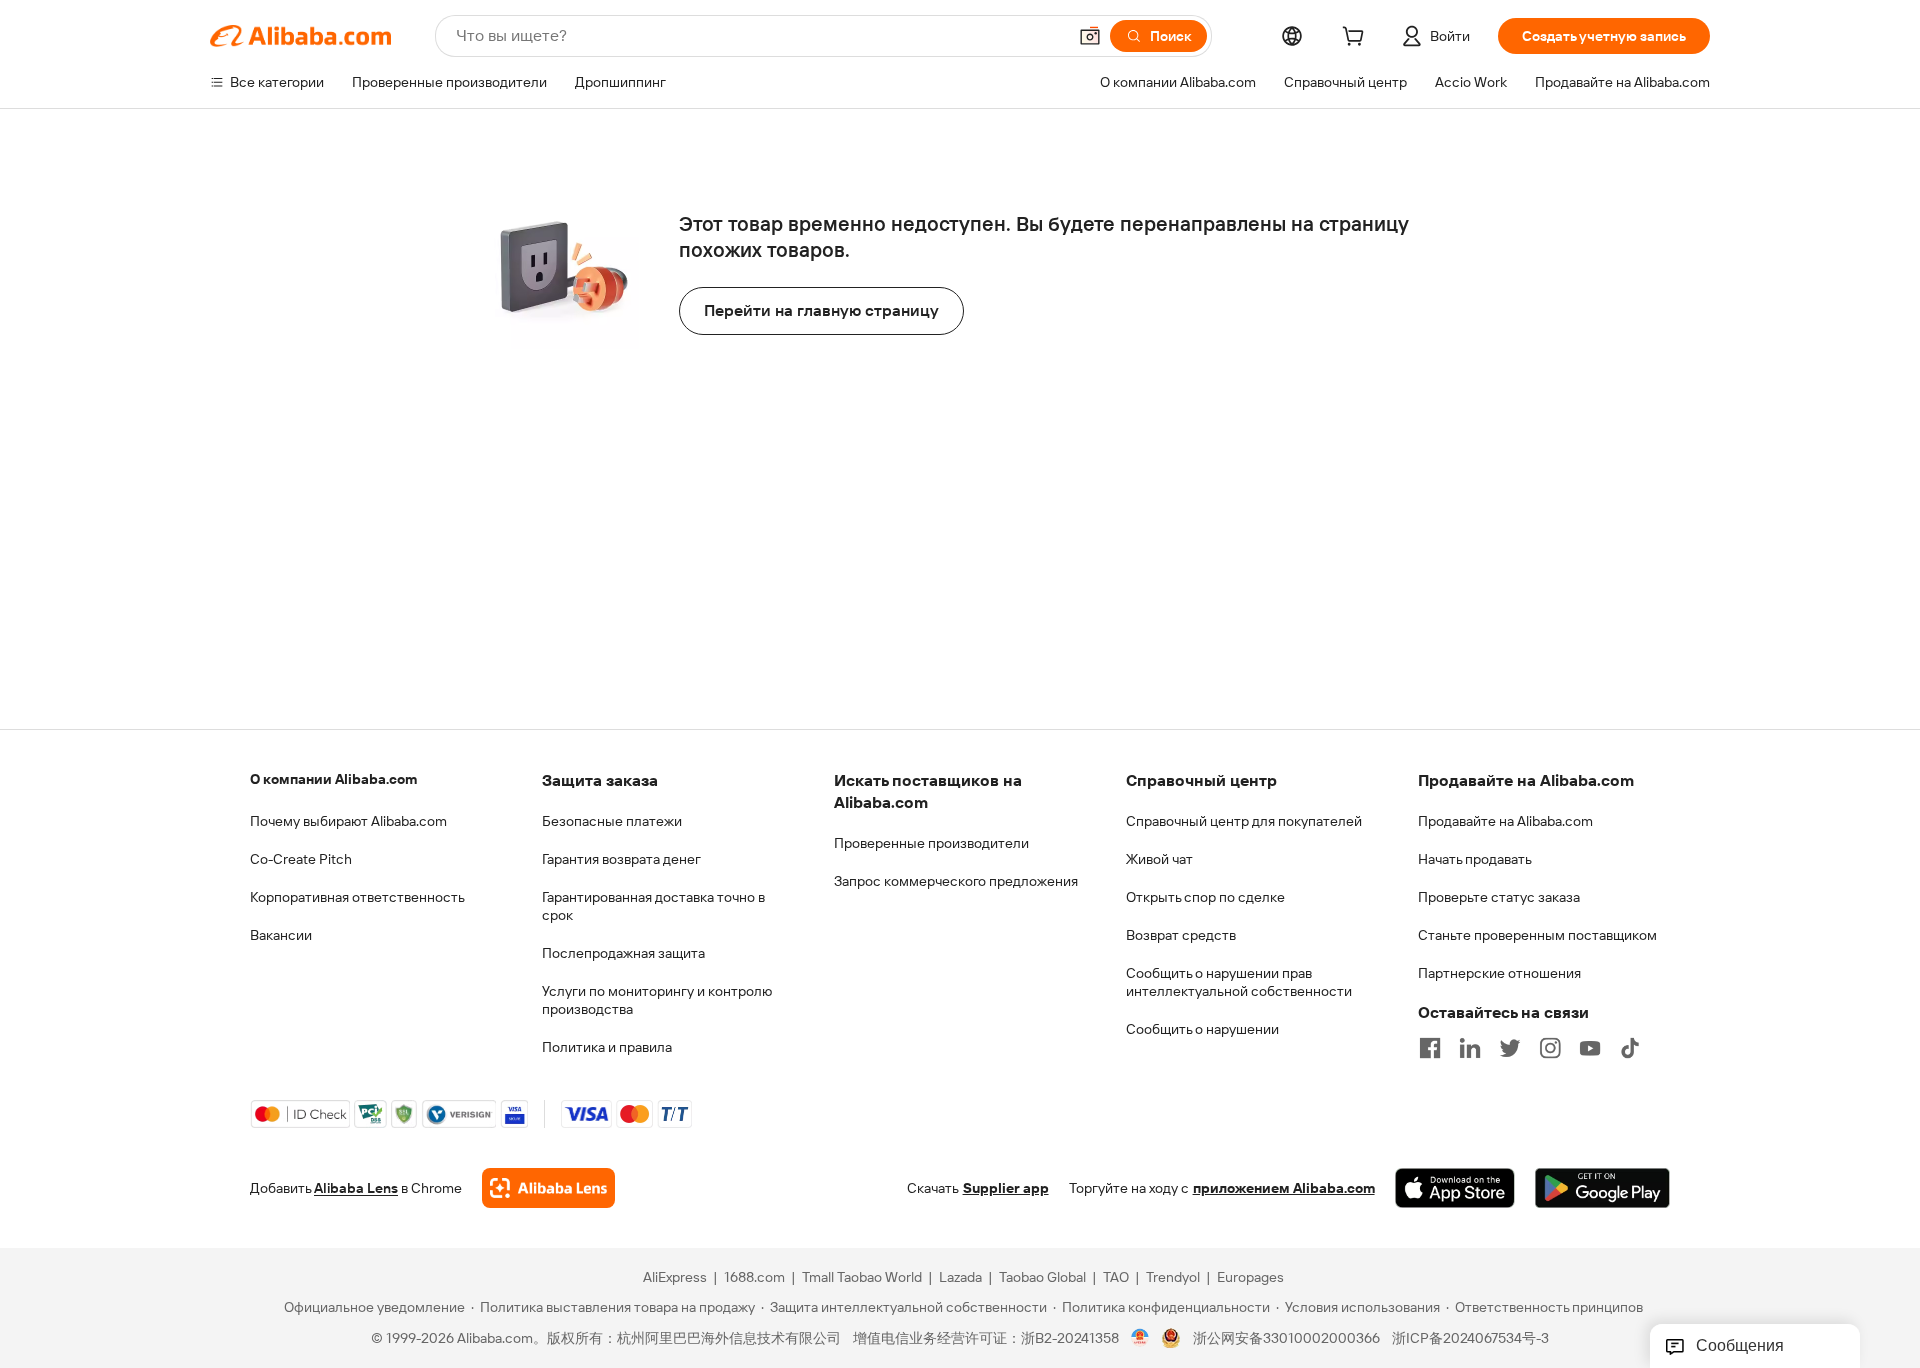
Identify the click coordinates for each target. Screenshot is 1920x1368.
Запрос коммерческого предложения (956, 881)
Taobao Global (1042, 1277)
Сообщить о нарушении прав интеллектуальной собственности (1239, 982)
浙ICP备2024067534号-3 (1470, 1338)
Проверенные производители (931, 843)
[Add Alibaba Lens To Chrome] (548, 1188)
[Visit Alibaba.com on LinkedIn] (1470, 1048)
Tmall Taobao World (862, 1277)
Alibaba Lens (356, 1188)
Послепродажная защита (623, 953)
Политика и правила (607, 1047)
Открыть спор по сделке (1205, 897)
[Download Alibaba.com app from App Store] (1455, 1188)
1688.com (754, 1277)
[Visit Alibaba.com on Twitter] (1510, 1048)
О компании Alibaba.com (333, 779)
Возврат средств (1181, 935)
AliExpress (675, 1277)
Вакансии (281, 935)
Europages (1250, 1277)
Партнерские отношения (1499, 973)
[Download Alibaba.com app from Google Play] (1602, 1188)
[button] (1090, 36)
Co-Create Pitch (301, 859)
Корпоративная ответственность (357, 897)
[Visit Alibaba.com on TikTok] (1630, 1048)
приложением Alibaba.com (1284, 1188)
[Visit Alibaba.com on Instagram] (1550, 1048)
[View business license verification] (1140, 1338)
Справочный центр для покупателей (1244, 821)
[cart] (1357, 39)
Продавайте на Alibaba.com (1505, 821)
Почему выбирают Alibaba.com (348, 821)
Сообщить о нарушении (1202, 1029)
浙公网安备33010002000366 (1286, 1338)
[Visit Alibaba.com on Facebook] (1430, 1048)
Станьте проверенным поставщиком (1537, 935)
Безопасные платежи (612, 821)
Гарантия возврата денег (621, 859)
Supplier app (1006, 1188)
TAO (1116, 1277)
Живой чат (1159, 859)
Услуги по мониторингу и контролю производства (657, 1000)
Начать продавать (1475, 859)
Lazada (960, 1277)
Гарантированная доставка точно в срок (653, 906)
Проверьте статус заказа (1499, 897)
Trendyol (1173, 1277)
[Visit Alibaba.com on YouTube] (1590, 1048)
